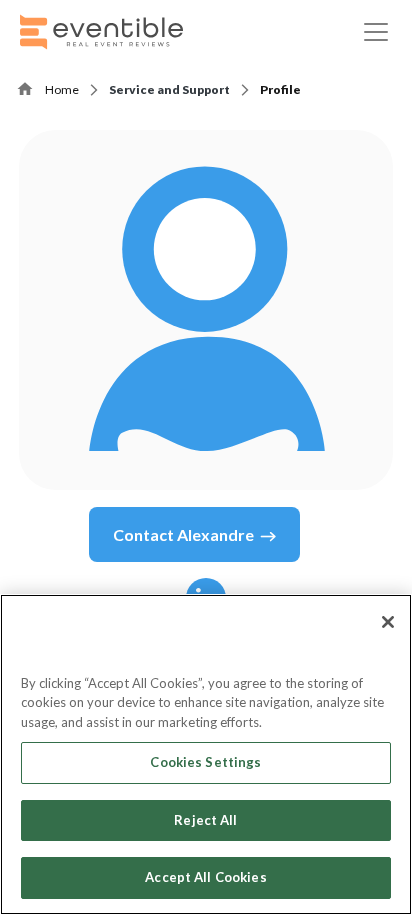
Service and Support (169, 89)
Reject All (205, 820)
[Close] (388, 622)
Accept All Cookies (205, 877)
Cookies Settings (205, 762)
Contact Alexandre (183, 534)
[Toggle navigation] (376, 32)
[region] (206, 754)
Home (62, 89)
